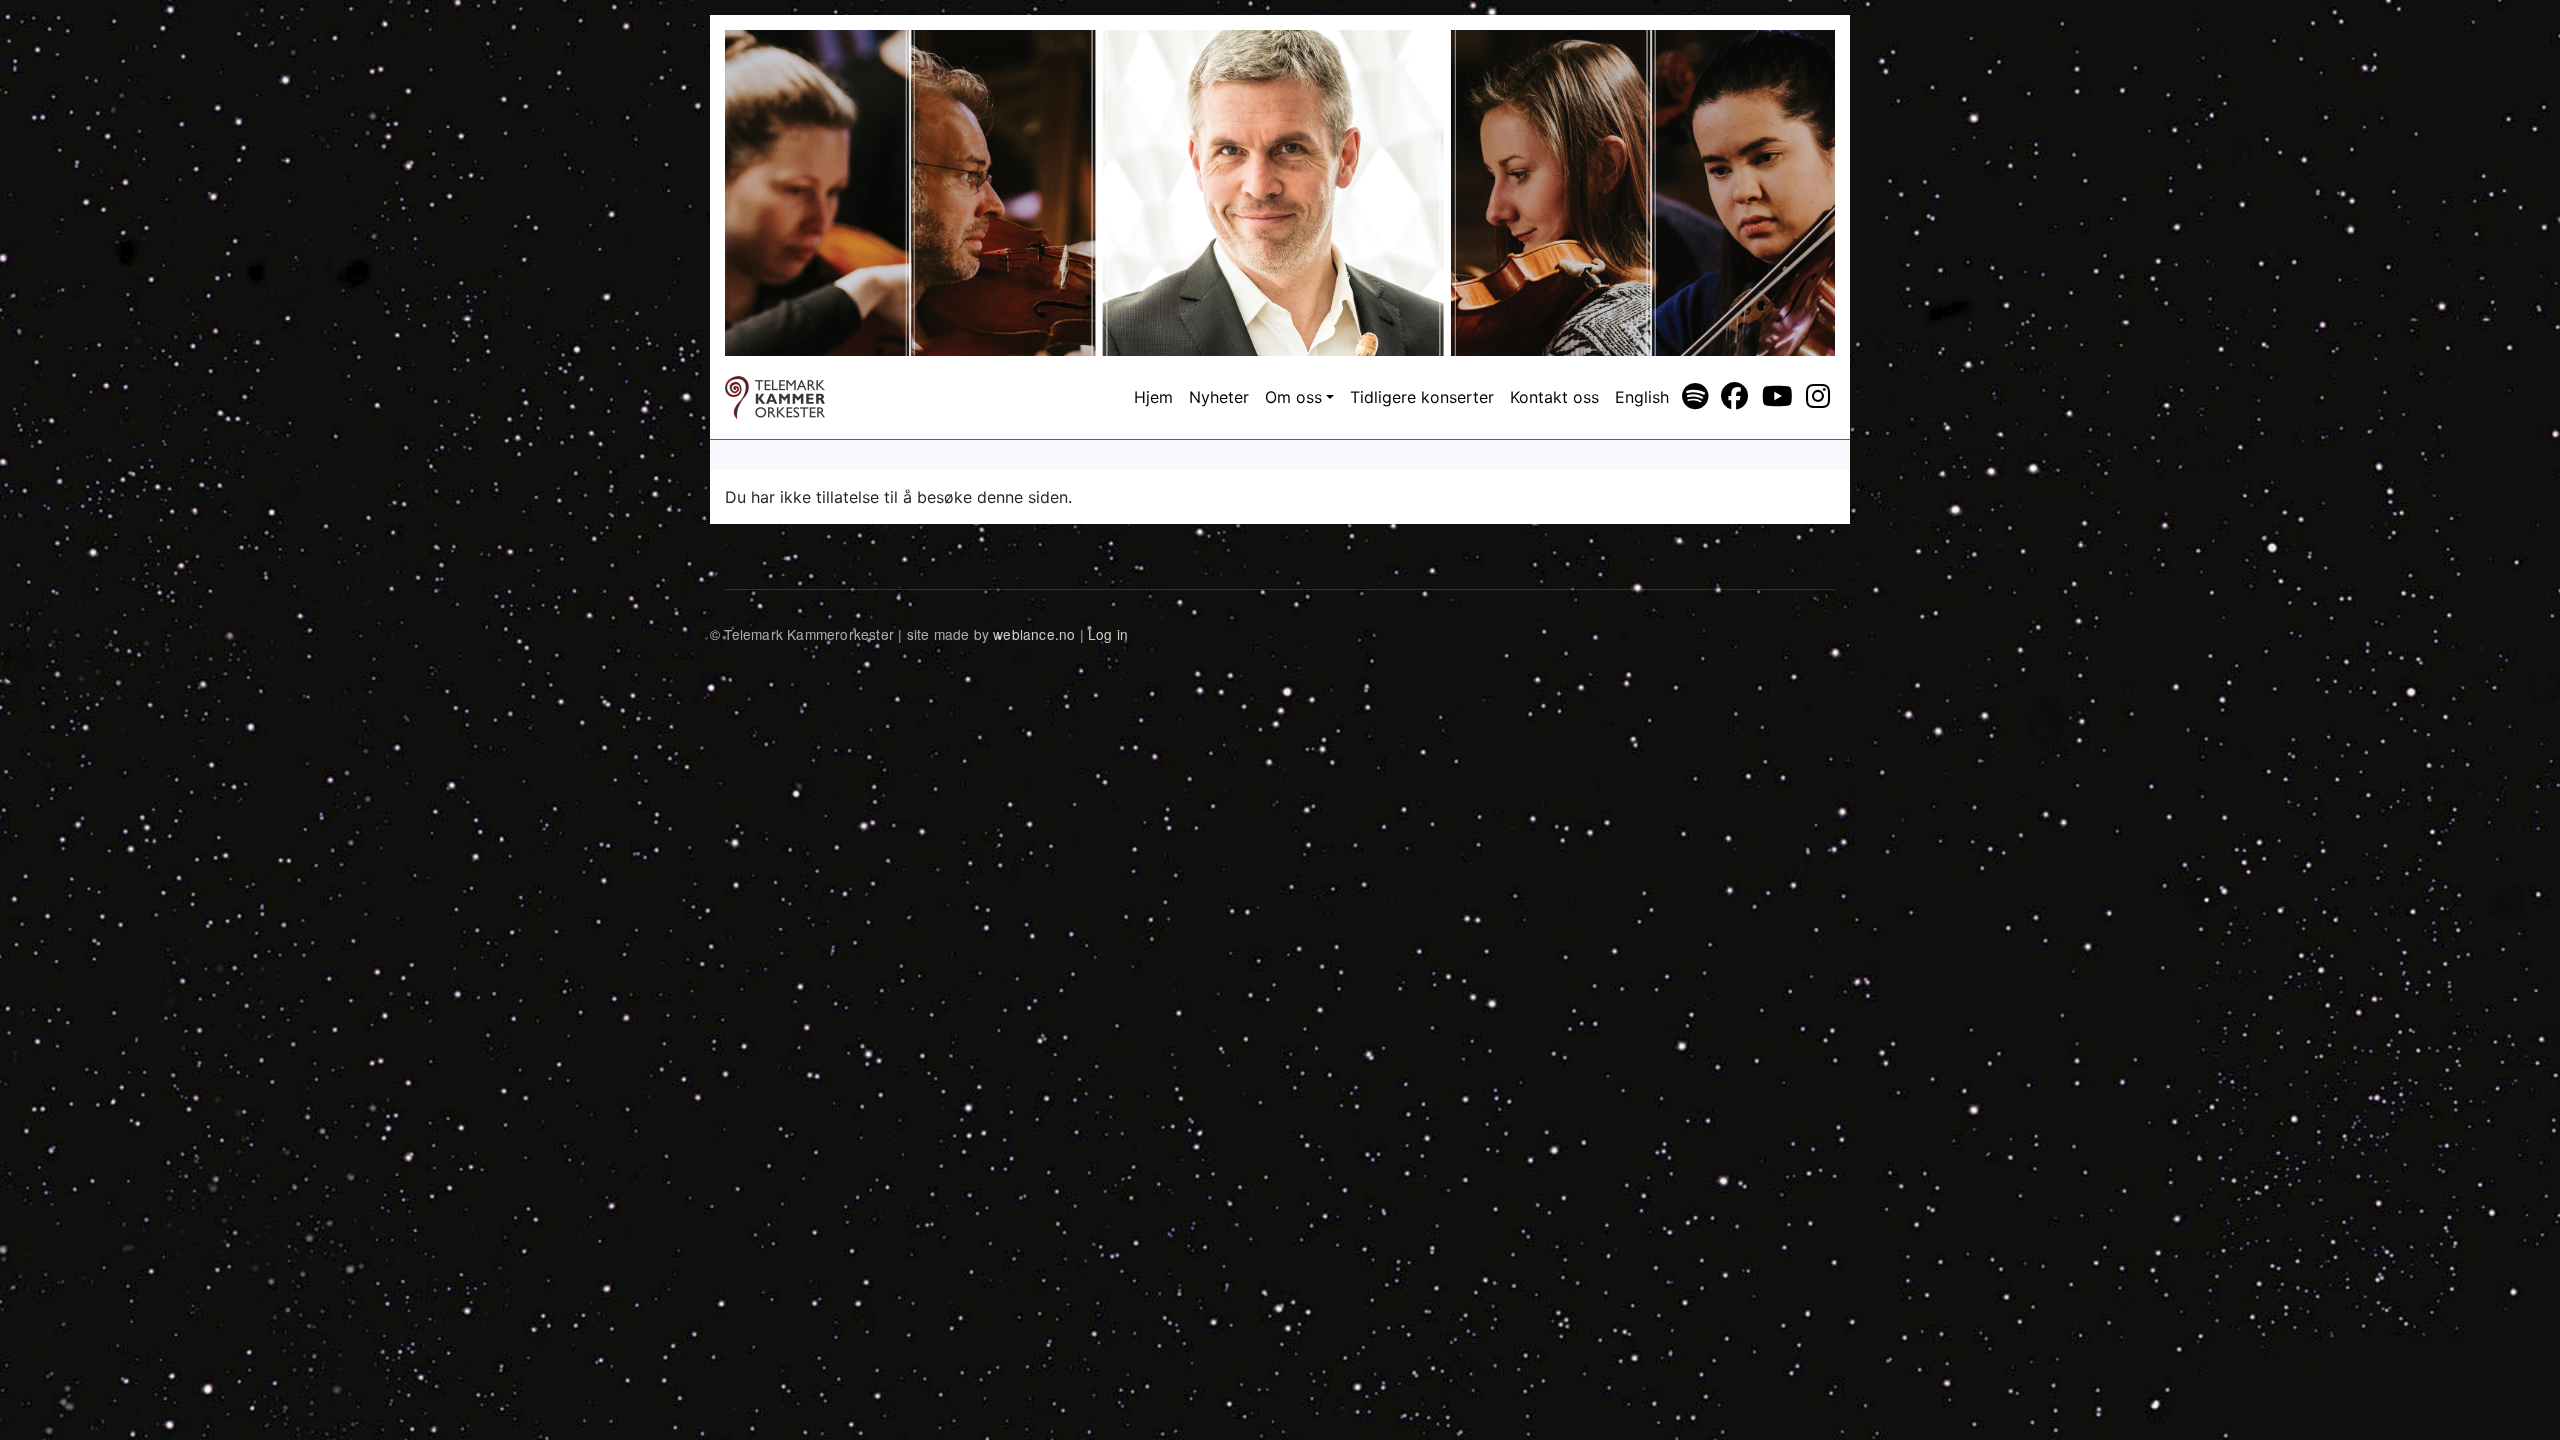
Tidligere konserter (1422, 397)
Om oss (1293, 397)
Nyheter (1219, 397)
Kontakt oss (1554, 397)
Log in (1108, 634)
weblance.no (1034, 634)
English (1642, 397)
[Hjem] (775, 397)
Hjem (1153, 397)
